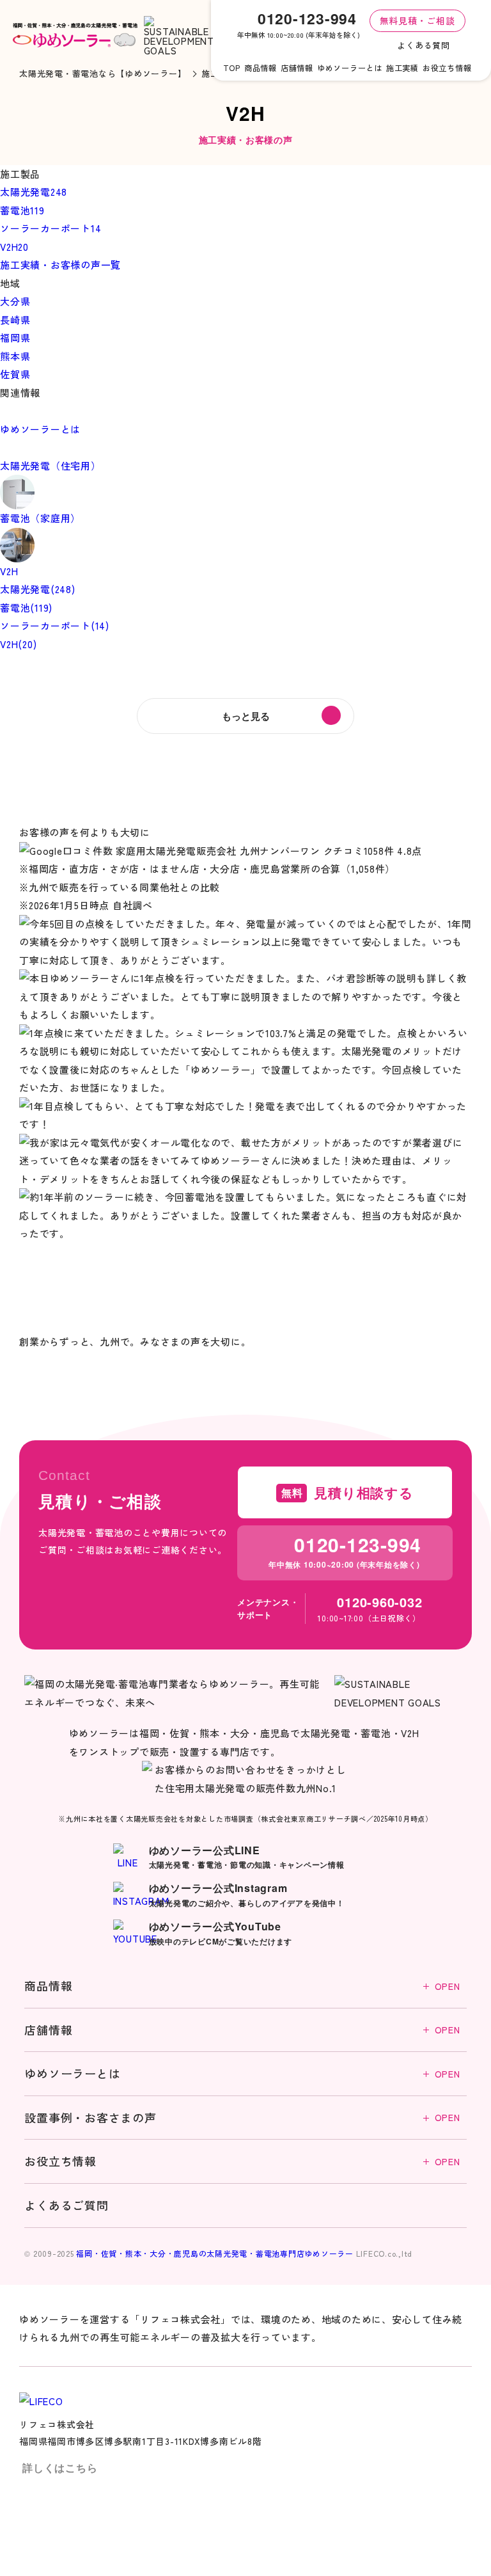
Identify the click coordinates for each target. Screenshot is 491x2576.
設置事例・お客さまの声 (242, 2117)
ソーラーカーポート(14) (55, 625)
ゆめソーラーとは (242, 2073)
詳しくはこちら (60, 2468)
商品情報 (242, 1985)
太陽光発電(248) (38, 589)
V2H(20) (18, 644)
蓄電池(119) (26, 608)
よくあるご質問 (66, 2205)
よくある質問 (424, 45)
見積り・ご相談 (377, 2526)
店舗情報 (242, 2030)
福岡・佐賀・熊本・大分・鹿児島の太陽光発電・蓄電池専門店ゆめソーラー (215, 2253)
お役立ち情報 (242, 2161)
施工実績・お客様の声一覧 (60, 265)
